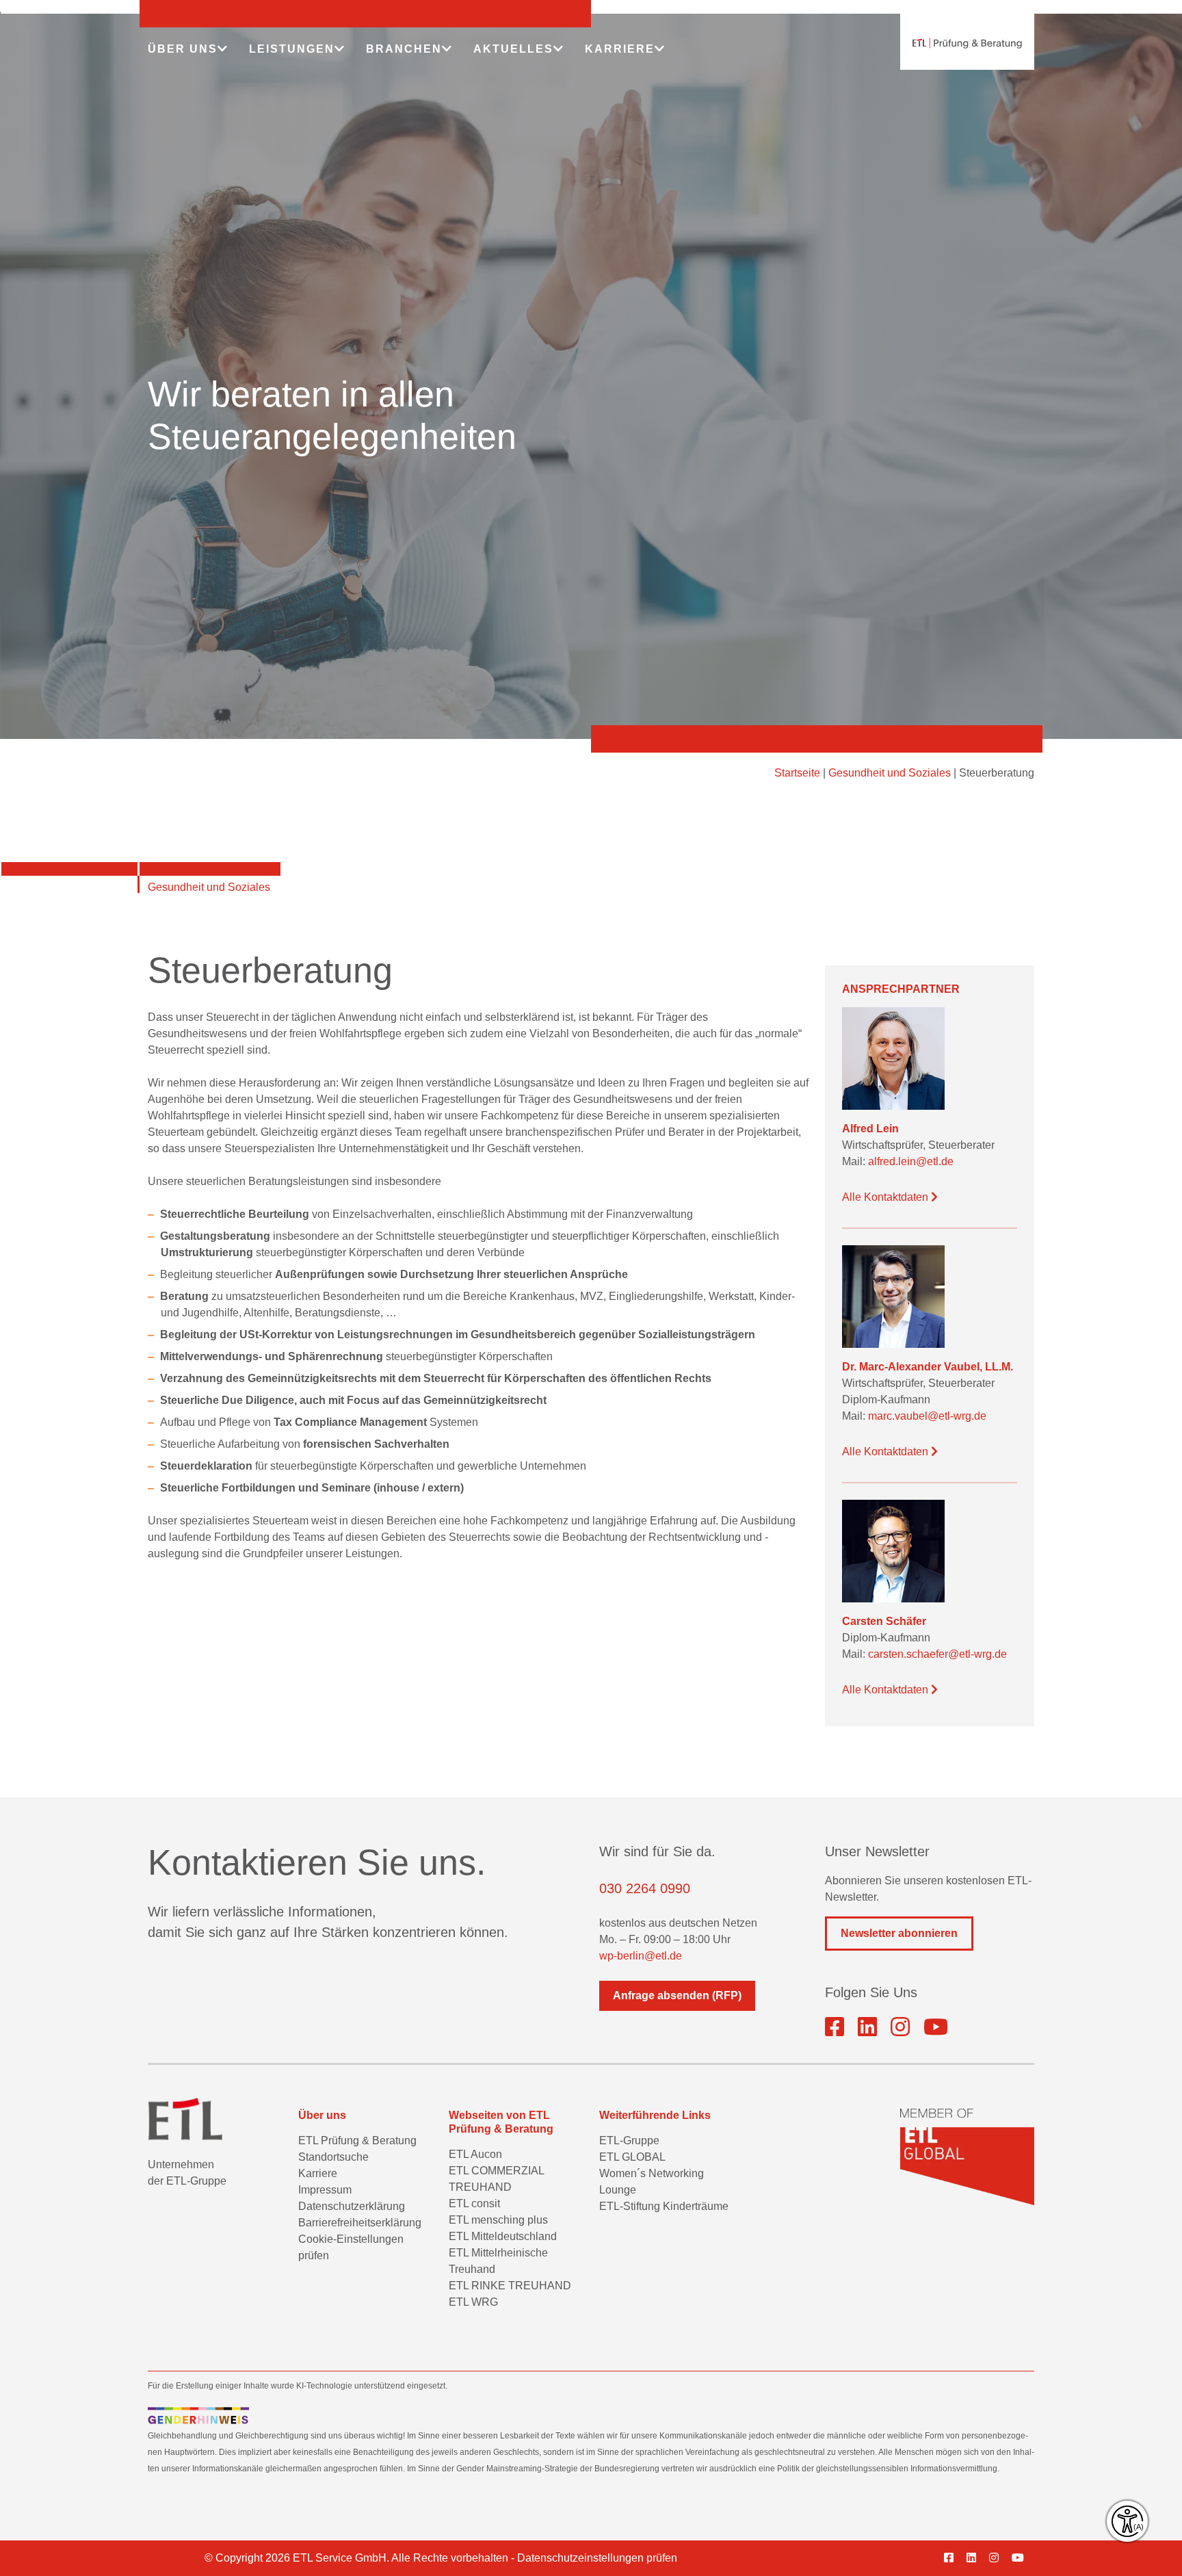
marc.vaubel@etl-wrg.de (927, 1416)
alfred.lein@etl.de (911, 1161)
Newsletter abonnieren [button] (899, 1933)
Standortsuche (333, 2157)
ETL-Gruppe (629, 2141)
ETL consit (474, 2203)
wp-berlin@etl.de (641, 1956)
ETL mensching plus (498, 2220)
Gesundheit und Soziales (890, 773)
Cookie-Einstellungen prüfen (351, 2247)
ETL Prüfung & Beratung (357, 2141)
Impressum (325, 2190)
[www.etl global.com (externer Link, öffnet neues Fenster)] (967, 2157)
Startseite (797, 773)
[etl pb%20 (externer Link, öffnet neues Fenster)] (867, 2027)
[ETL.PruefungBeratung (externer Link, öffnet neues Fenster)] (835, 2027)
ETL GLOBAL (632, 2157)
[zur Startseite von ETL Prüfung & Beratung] (967, 43)
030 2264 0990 (645, 1888)
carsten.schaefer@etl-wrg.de (937, 1654)
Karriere (318, 2173)
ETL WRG (473, 2302)
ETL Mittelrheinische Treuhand (498, 2261)
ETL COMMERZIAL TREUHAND (496, 2179)
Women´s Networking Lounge (652, 2182)
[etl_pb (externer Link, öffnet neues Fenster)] (900, 2027)
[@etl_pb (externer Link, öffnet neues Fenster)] (936, 2027)
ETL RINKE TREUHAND (510, 2286)
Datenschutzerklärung (352, 2206)
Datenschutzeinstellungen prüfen (597, 2558)
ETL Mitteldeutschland (503, 2236)
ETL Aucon (475, 2154)
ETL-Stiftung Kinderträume (664, 2206)
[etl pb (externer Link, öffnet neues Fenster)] (976, 2558)
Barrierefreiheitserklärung (360, 2223)
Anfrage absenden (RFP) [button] (677, 1995)
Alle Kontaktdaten (886, 1197)
